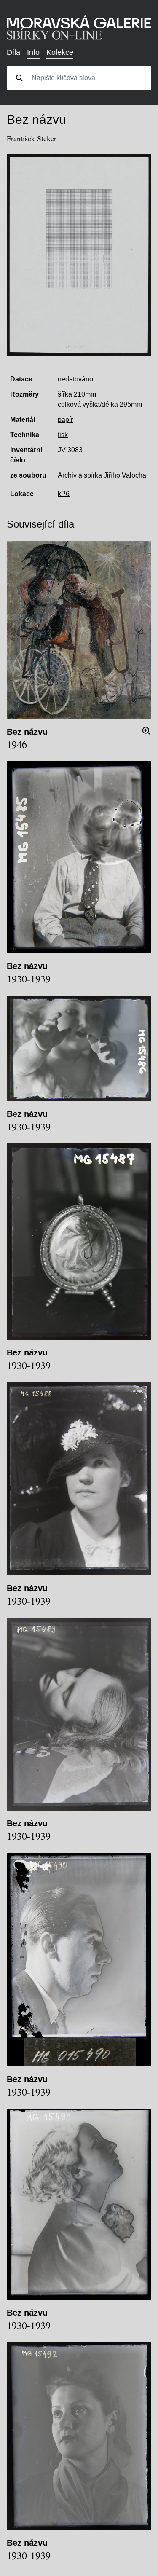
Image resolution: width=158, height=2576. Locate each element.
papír (65, 420)
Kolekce (60, 52)
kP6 (64, 494)
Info (33, 52)
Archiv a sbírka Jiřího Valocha (102, 475)
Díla (13, 52)
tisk (63, 435)
